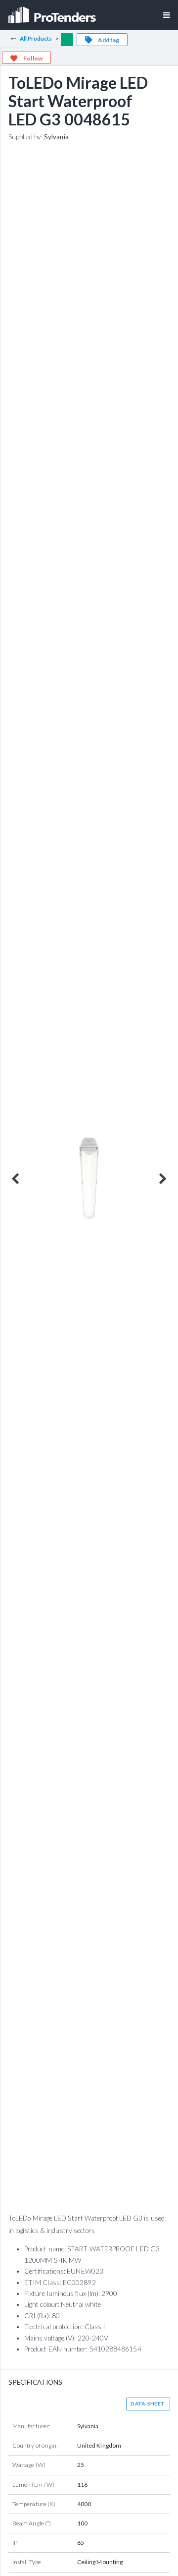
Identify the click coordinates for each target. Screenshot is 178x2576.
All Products (36, 38)
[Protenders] (53, 12)
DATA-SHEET (148, 2404)
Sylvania (56, 137)
